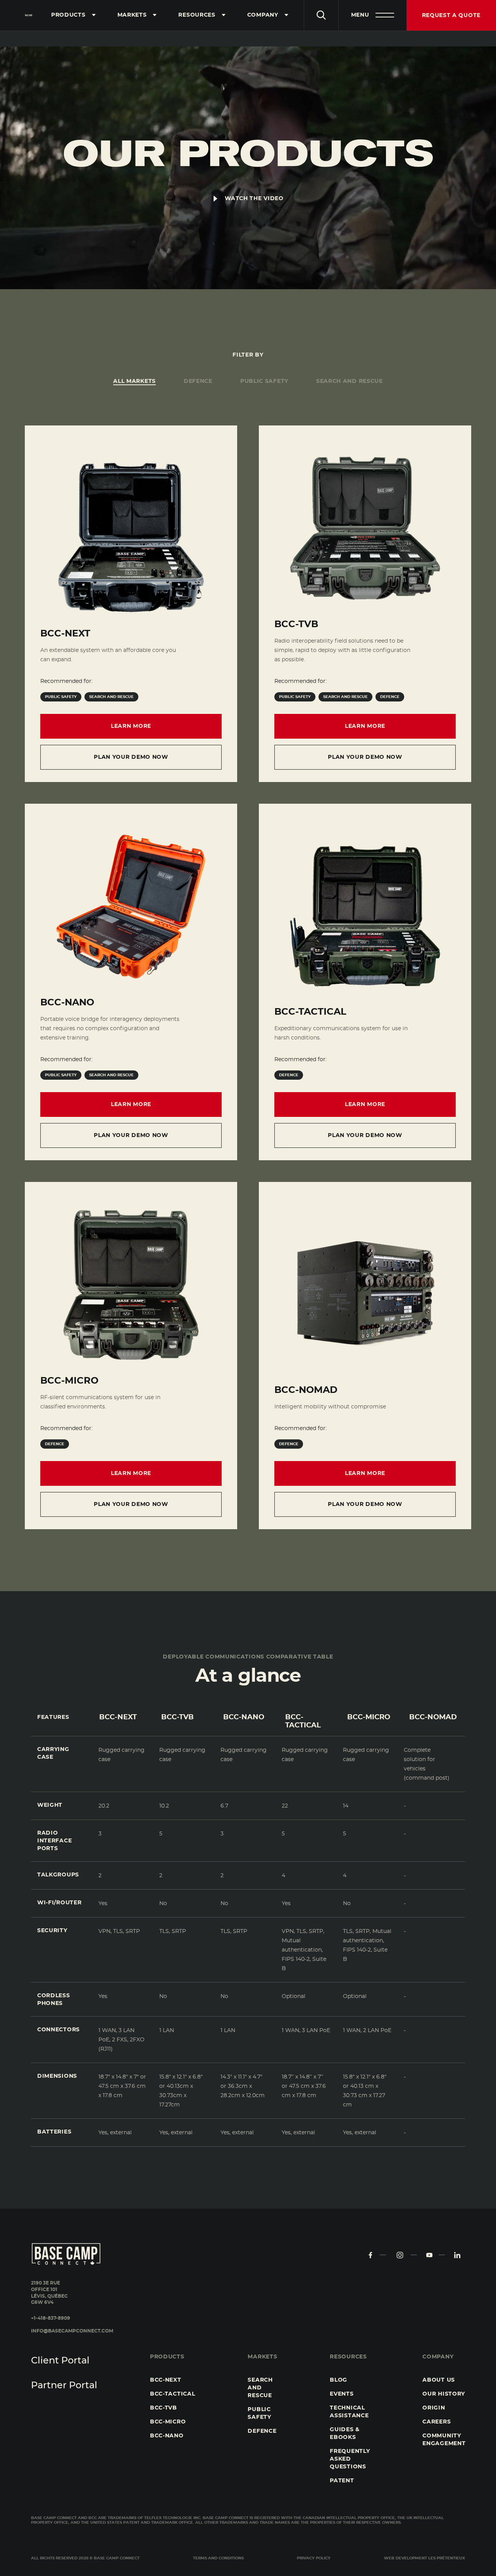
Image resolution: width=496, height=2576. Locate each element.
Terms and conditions (218, 2558)
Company (263, 15)
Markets (132, 15)
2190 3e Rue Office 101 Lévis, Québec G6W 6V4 (49, 2293)
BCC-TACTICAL (172, 2394)
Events (342, 2394)
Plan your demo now (131, 757)
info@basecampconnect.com (72, 2331)
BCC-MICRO (168, 2422)
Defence (262, 2431)
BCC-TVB (164, 2408)
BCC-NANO (167, 2436)
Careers (437, 2422)
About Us (439, 2380)
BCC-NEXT (166, 2380)
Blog (338, 2380)
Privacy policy (314, 2558)
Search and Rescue (260, 2388)
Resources (197, 15)
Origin (434, 2408)
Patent (342, 2481)
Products (68, 15)
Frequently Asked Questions (350, 2459)
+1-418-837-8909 (51, 2318)
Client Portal (60, 2361)
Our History (444, 2394)
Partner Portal (64, 2386)
